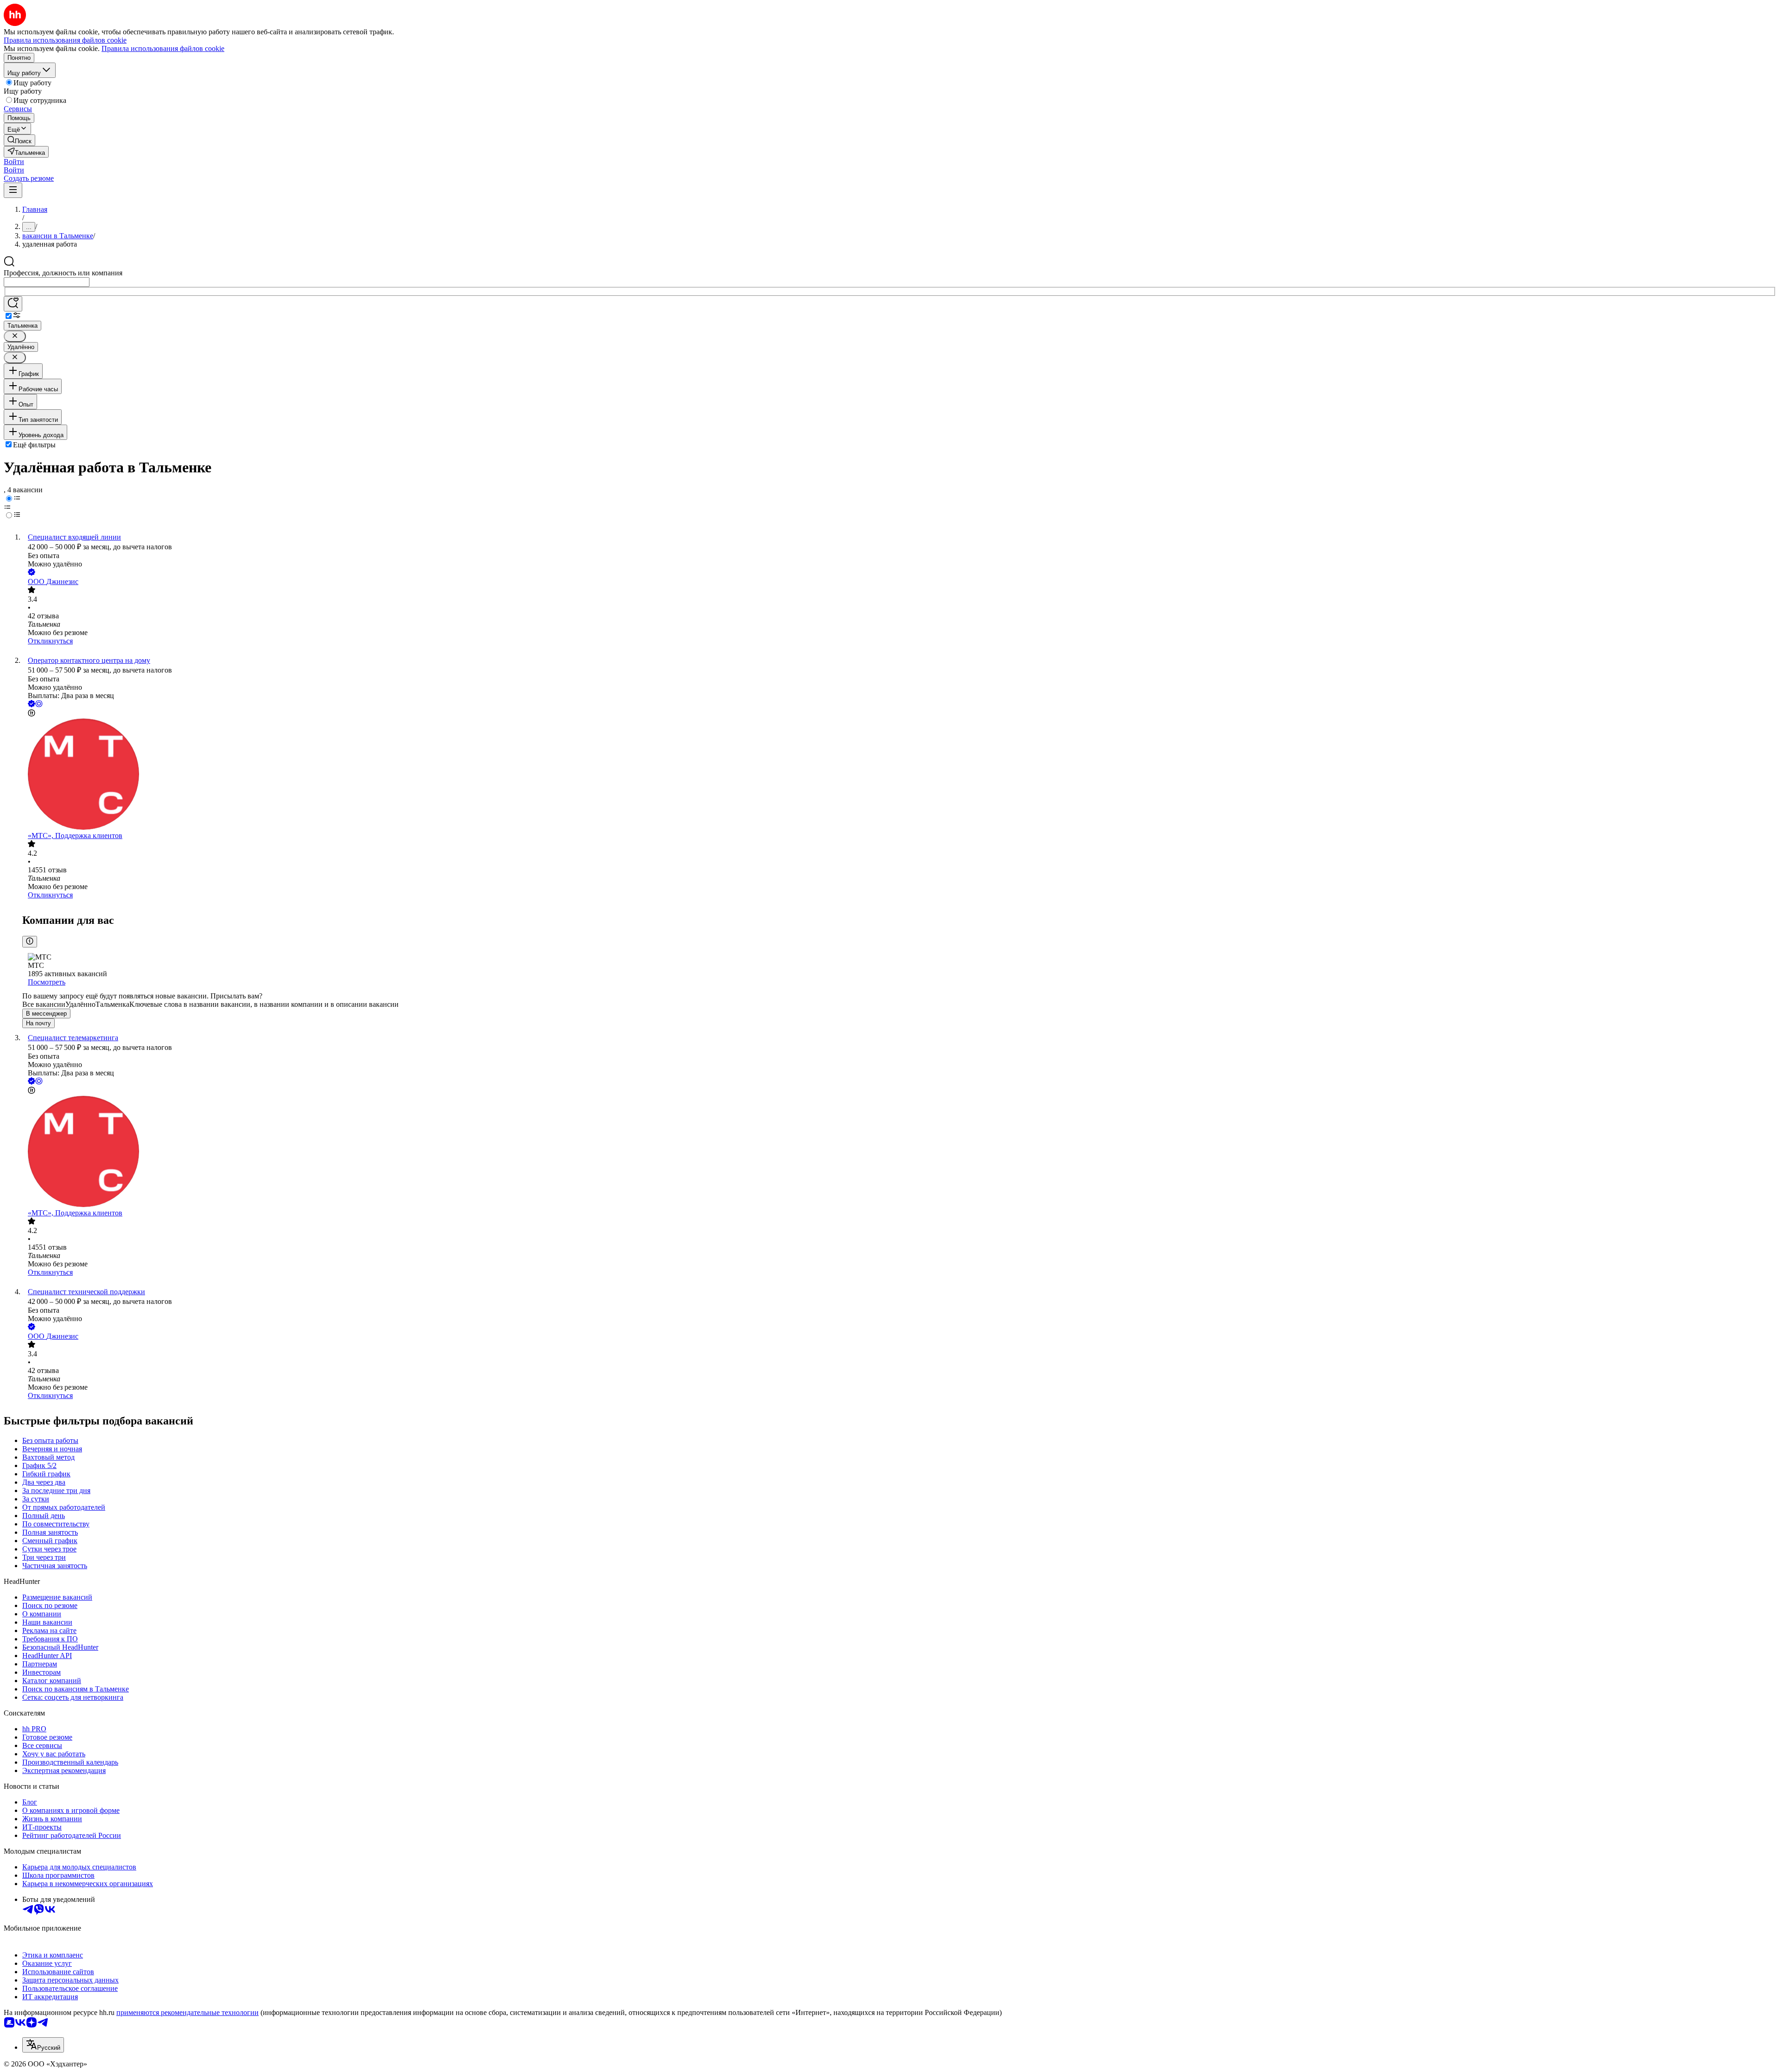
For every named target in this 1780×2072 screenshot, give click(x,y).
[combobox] (47, 282)
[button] (14, 162)
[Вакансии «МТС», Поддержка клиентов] (899, 775)
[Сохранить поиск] (13, 304)
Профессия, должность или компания (63, 273)
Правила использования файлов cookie (163, 48)
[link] (19, 140)
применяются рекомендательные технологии (188, 2012)
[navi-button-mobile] (13, 190)
